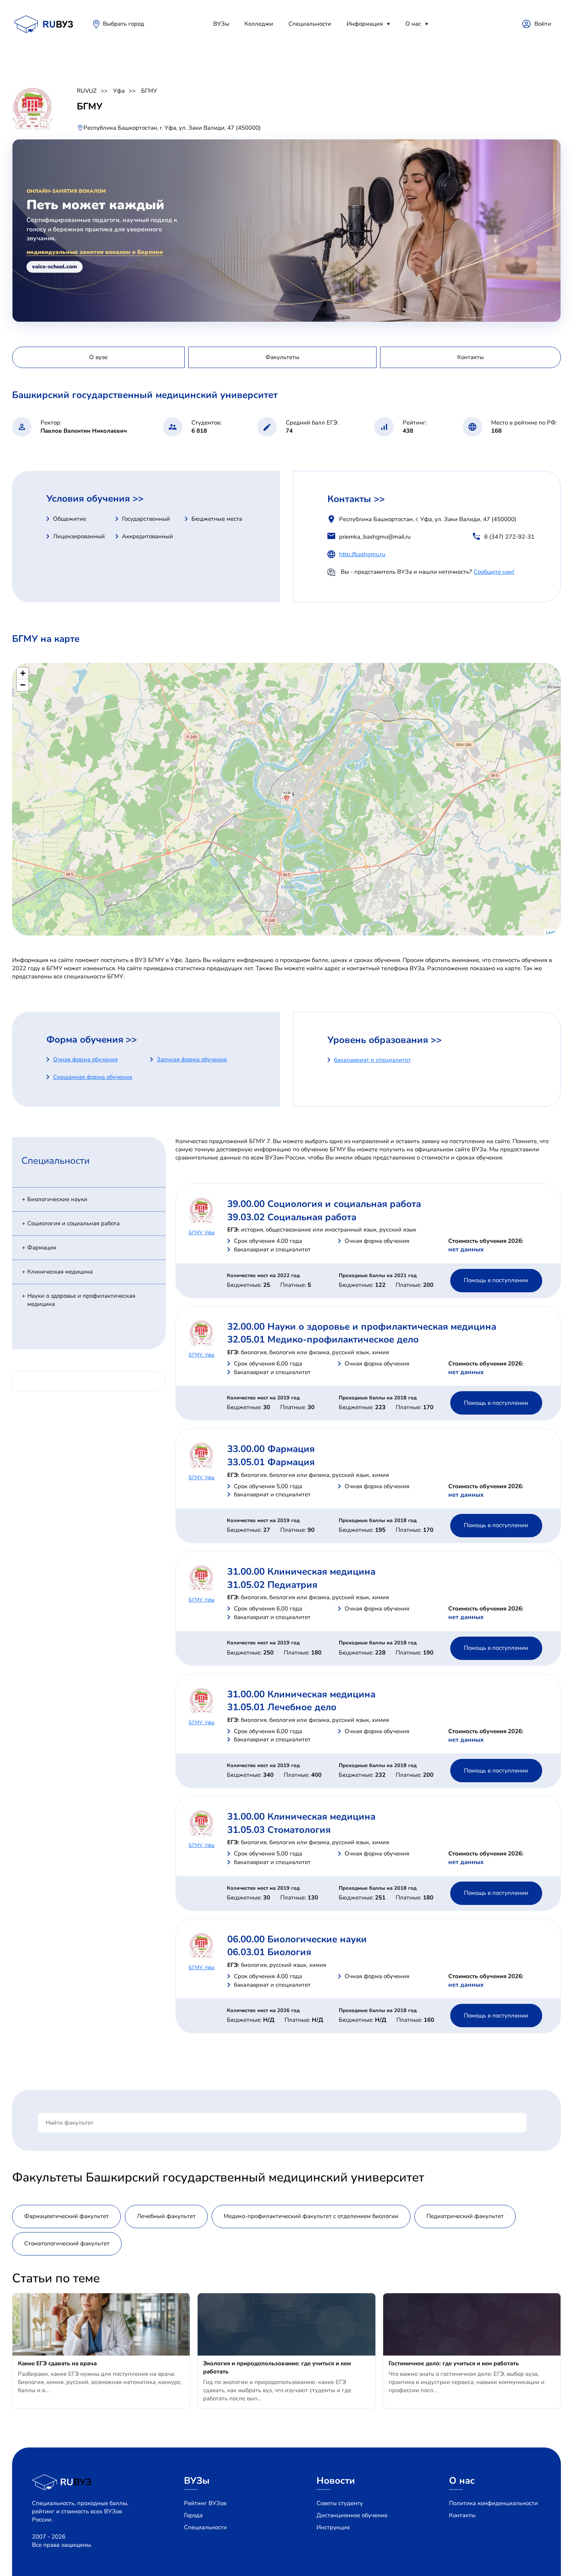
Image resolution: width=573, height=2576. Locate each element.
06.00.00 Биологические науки (297, 1939)
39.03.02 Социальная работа (292, 1217)
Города (193, 2515)
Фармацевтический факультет (66, 2216)
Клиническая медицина (60, 1272)
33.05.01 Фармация (271, 1462)
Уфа (119, 91)
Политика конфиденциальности (493, 2503)
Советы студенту (340, 2503)
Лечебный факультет (166, 2216)
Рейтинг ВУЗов (205, 2503)
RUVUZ (87, 91)
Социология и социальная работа (73, 1223)
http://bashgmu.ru (362, 554)
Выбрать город (124, 24)
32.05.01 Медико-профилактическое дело (323, 1339)
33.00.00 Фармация (271, 1449)
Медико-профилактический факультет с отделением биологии (311, 2216)
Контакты (462, 2515)
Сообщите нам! (494, 572)
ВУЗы (221, 24)
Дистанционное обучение (352, 2515)
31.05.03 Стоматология (279, 1830)
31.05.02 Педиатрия (272, 1585)
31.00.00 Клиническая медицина (301, 1572)
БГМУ (149, 91)
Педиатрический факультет (465, 2216)
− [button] (23, 685)
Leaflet (553, 932)
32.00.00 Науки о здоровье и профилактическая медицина (362, 1327)
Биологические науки (57, 1199)
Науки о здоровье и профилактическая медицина (81, 1300)
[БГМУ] (287, 799)
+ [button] (23, 673)
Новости (336, 2481)
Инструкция (333, 2527)
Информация (365, 24)
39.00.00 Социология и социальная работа (324, 1204)
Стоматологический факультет (67, 2243)
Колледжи (259, 24)
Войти (543, 24)
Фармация (42, 1247)
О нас (413, 24)
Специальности (310, 24)
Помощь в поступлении (496, 1280)
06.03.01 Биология (269, 1952)
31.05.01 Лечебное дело (282, 1707)
